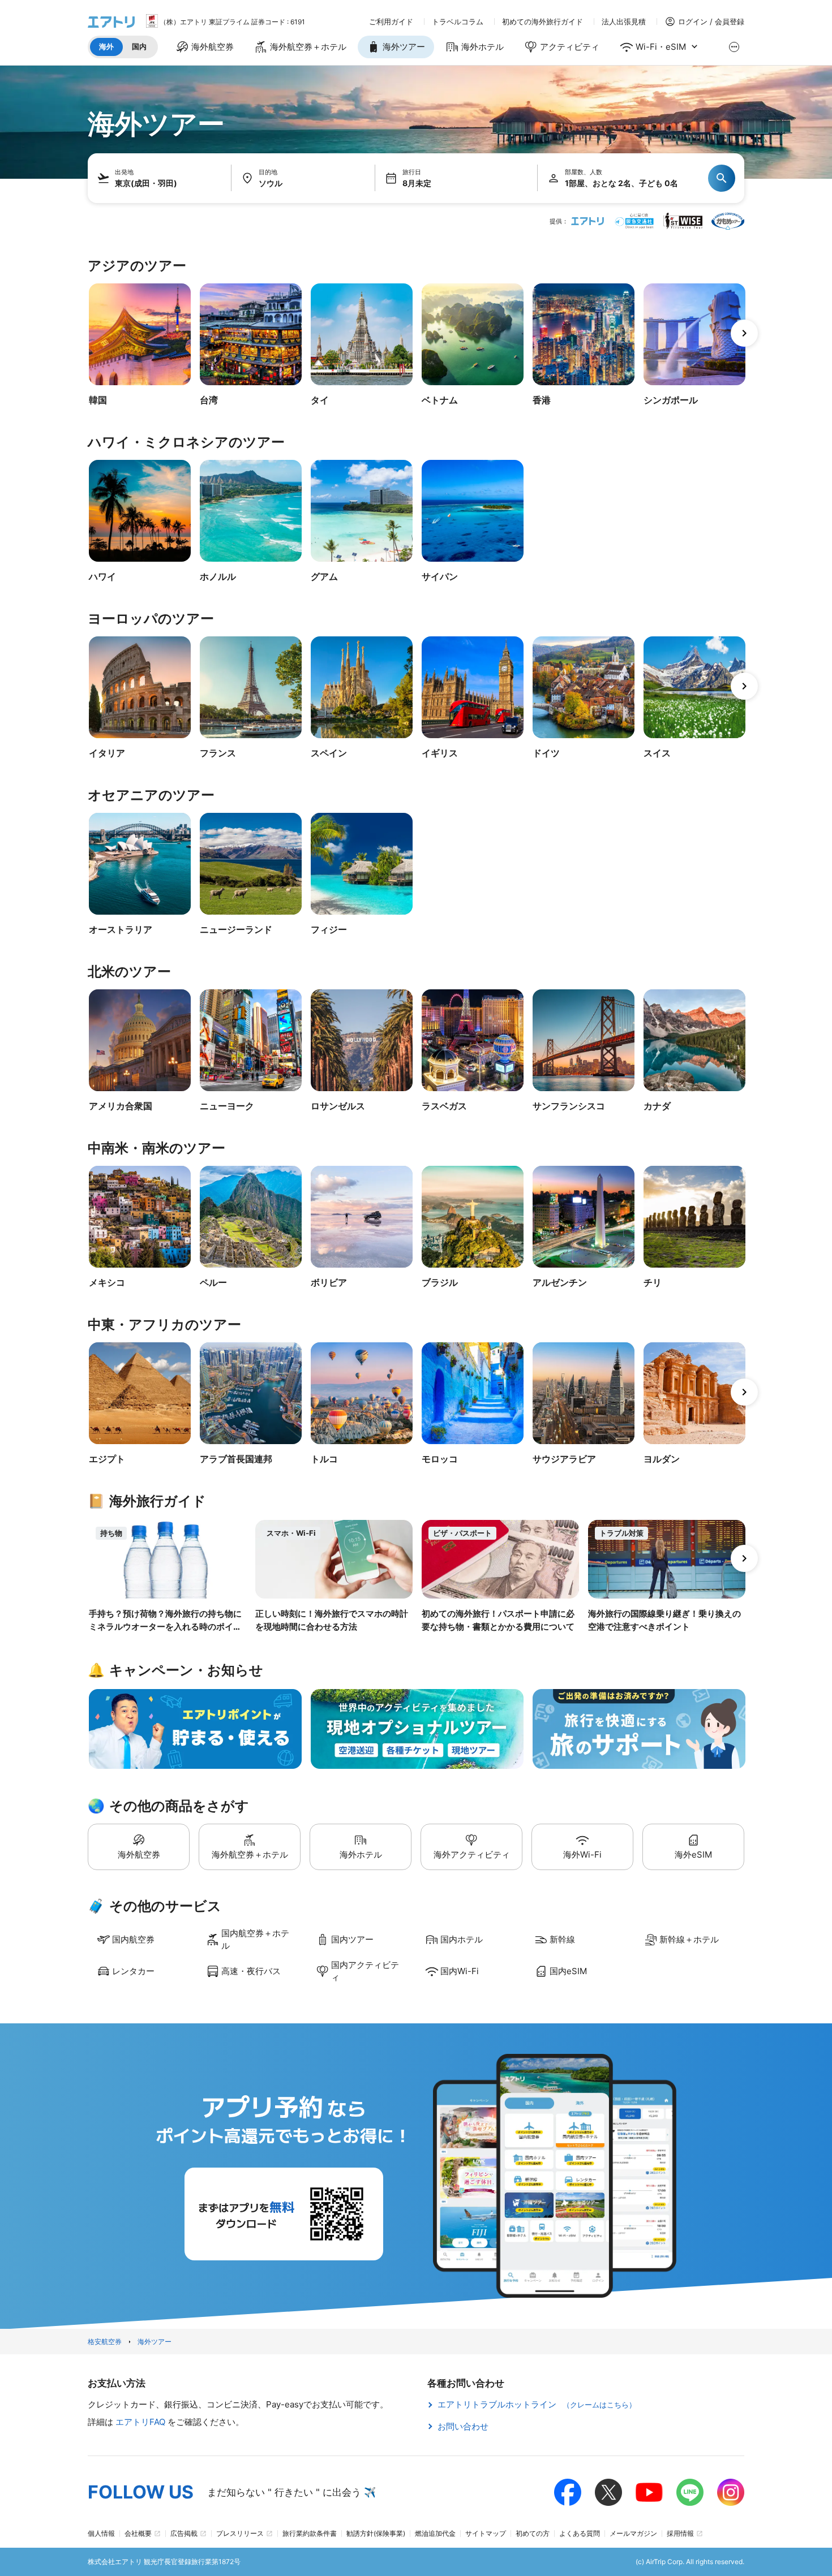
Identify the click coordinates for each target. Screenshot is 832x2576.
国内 (139, 46)
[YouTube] (649, 2492)
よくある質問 (580, 2533)
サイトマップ (486, 2533)
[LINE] (690, 2492)
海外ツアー (155, 2342)
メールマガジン (633, 2533)
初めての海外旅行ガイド (542, 22)
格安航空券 (105, 2342)
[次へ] (744, 333)
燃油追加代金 (435, 2533)
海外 (106, 46)
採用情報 (680, 2533)
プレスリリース (240, 2533)
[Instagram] (731, 2492)
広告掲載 (184, 2533)
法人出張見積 (624, 22)
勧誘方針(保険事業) (376, 2533)
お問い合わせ (463, 2426)
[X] (608, 2492)
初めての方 (533, 2533)
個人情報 (101, 2533)
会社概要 (138, 2533)
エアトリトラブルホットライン (537, 2404)
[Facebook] (568, 2492)
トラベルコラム (458, 22)
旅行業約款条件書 (310, 2533)
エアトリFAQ (141, 2422)
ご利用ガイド (391, 22)
